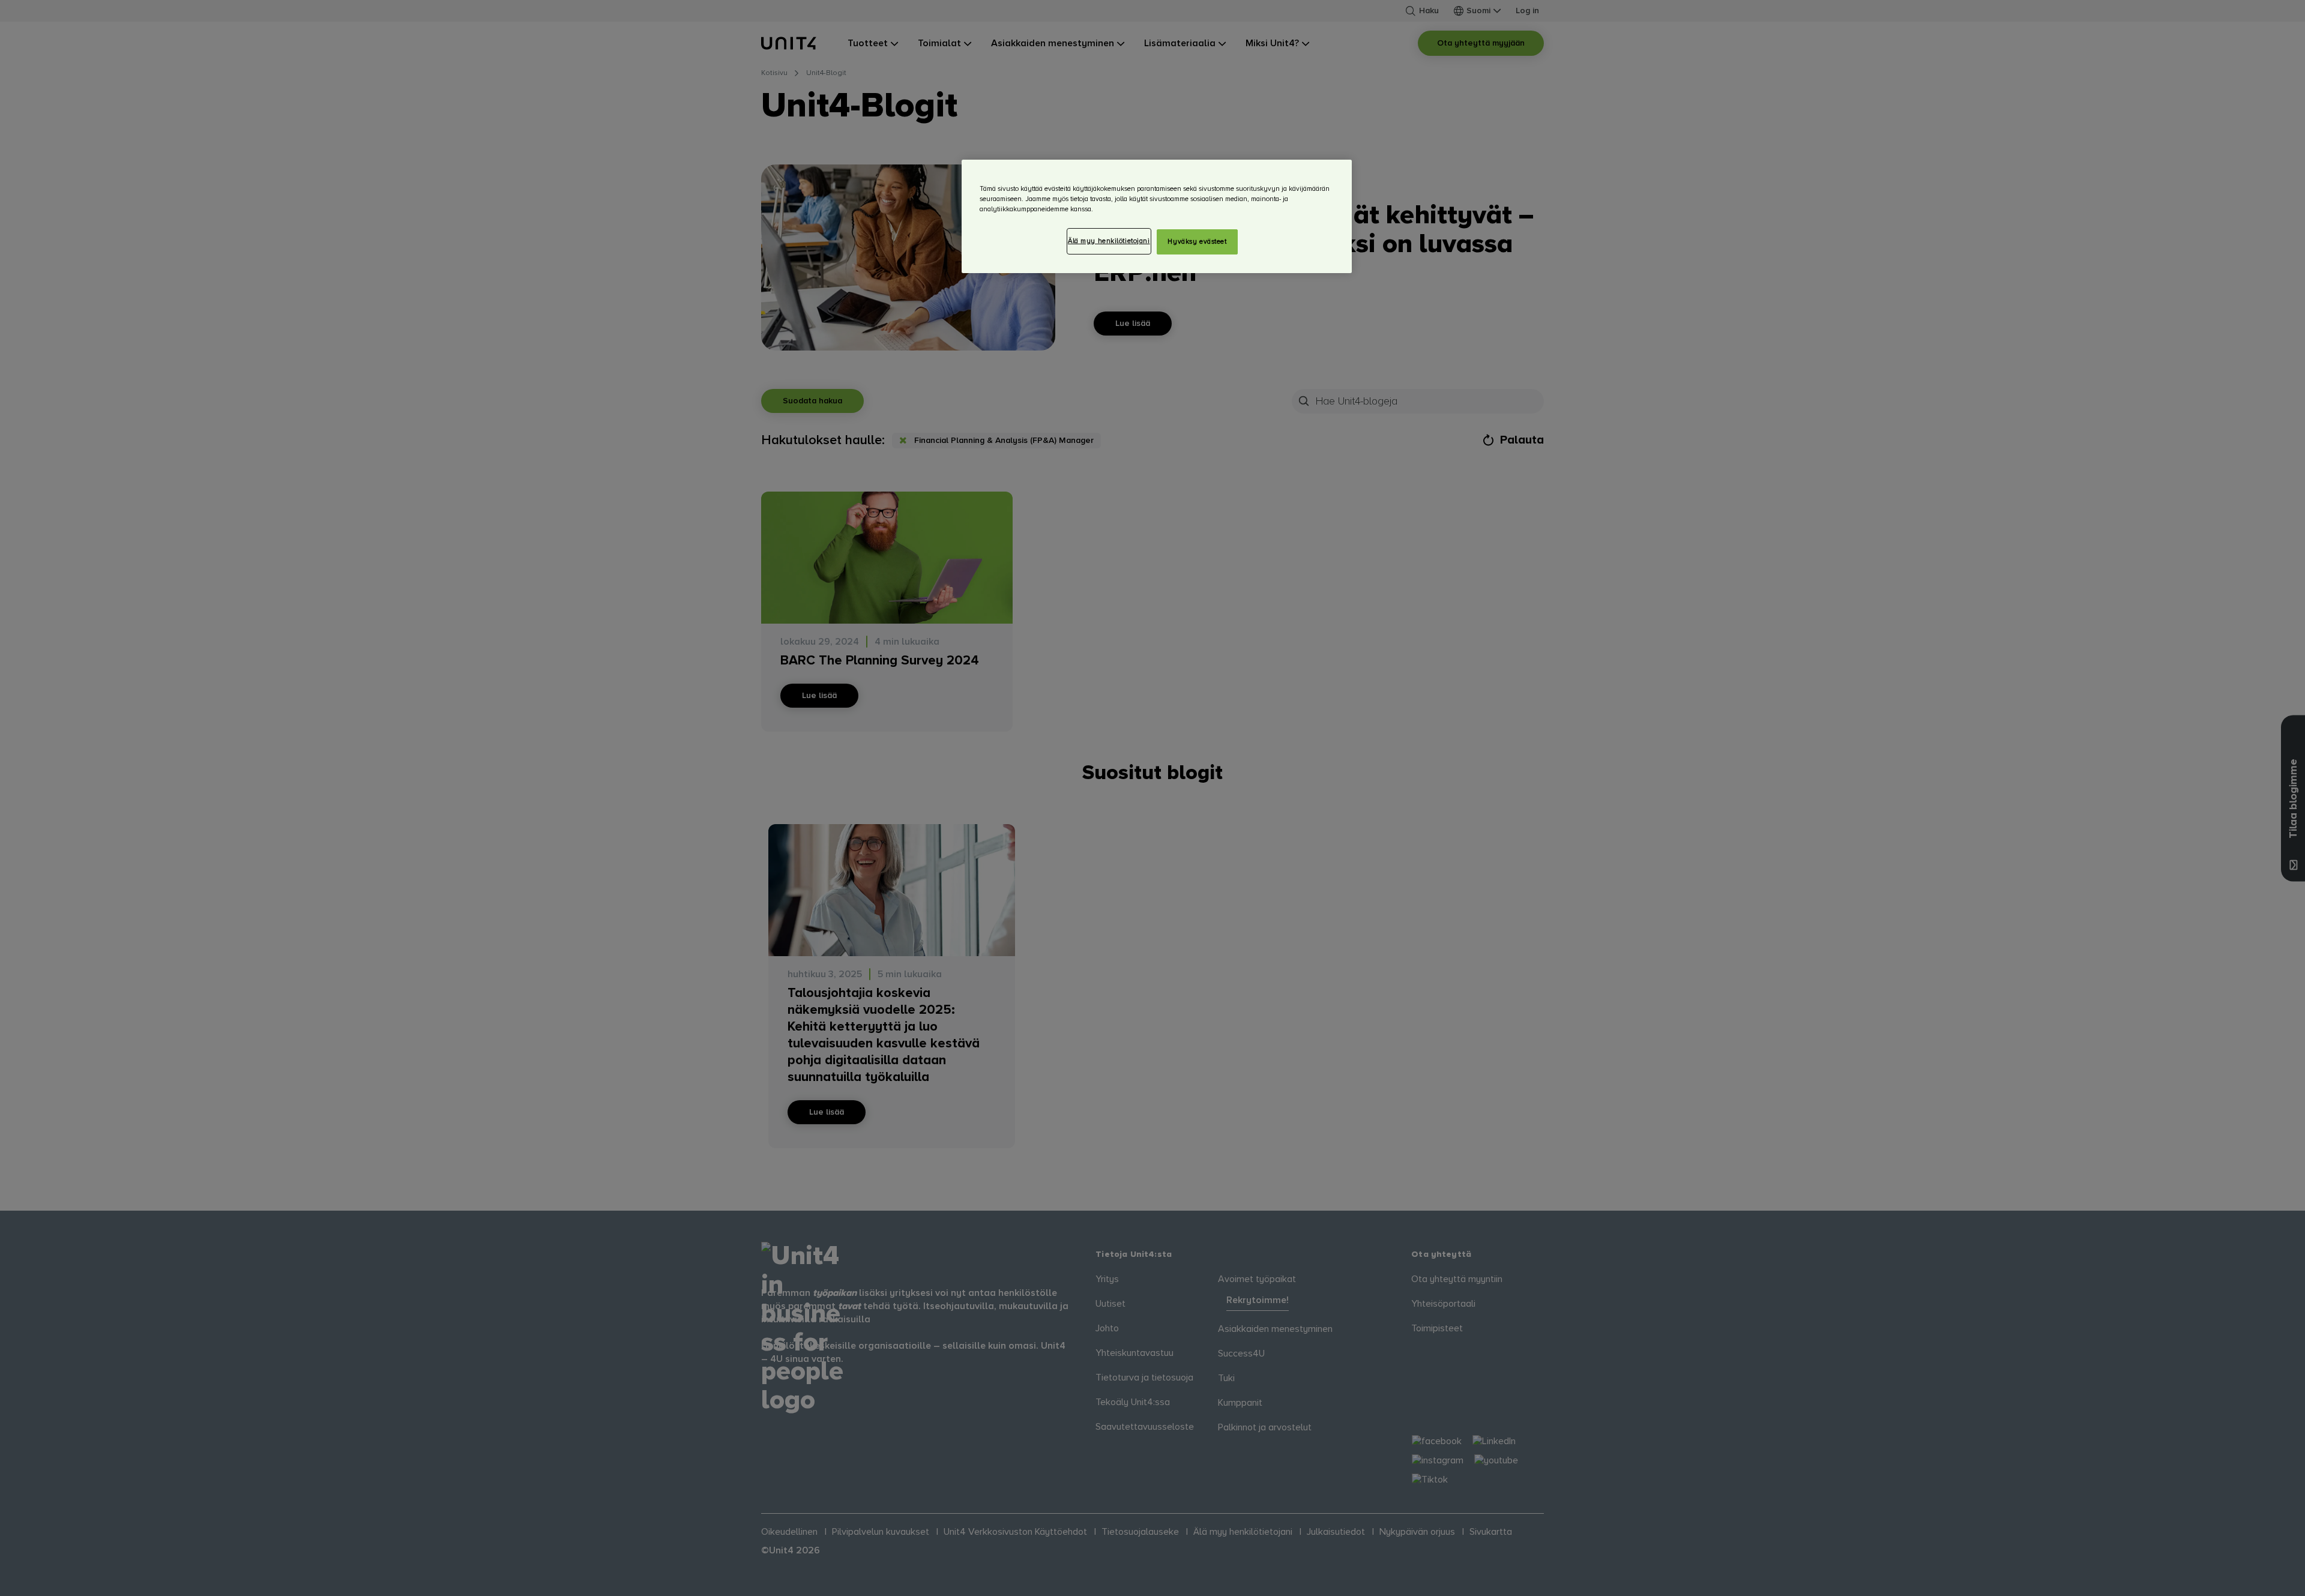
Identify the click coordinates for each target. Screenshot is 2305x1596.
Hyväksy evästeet (1197, 242)
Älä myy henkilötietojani (1109, 241)
